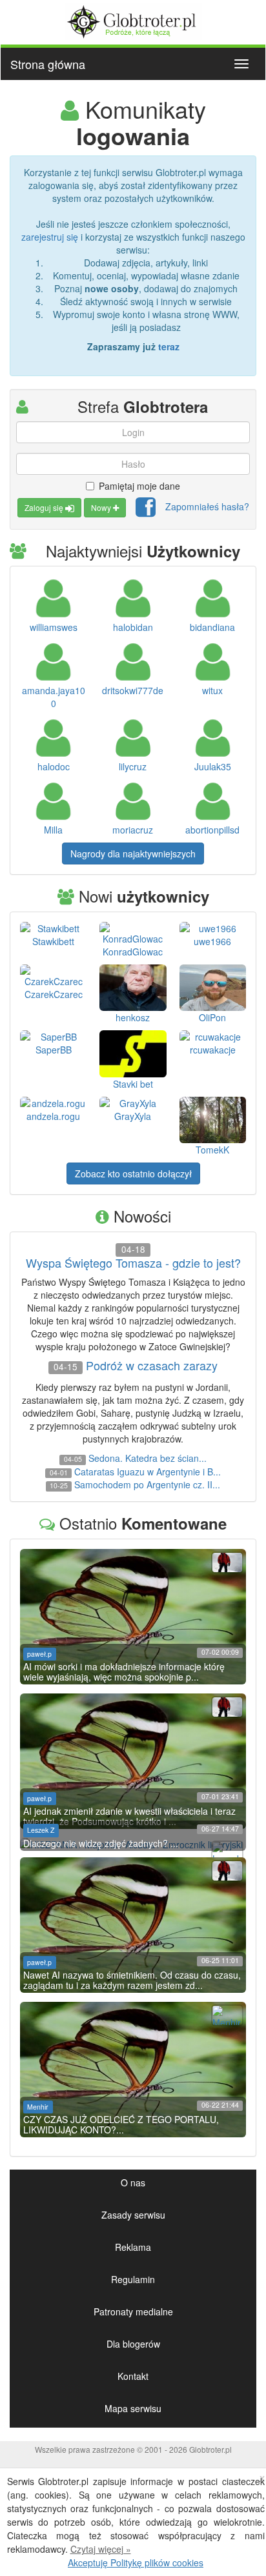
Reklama (133, 2247)
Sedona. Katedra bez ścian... (148, 1458)
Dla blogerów (133, 2344)
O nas (133, 2182)
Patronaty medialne (133, 2311)
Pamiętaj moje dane (139, 486)
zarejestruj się (50, 237)
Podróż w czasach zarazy (152, 1366)
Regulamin (133, 2279)
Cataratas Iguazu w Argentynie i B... (148, 1472)
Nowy (102, 507)
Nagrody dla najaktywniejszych (133, 854)
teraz (169, 346)
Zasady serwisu (133, 2215)
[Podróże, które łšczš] (133, 20)
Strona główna (48, 64)
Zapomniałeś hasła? (207, 506)
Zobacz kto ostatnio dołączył (133, 1173)
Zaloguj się (45, 507)
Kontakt (133, 2376)
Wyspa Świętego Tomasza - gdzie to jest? (133, 1263)
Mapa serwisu (133, 2408)
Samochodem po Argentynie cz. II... (147, 1484)
